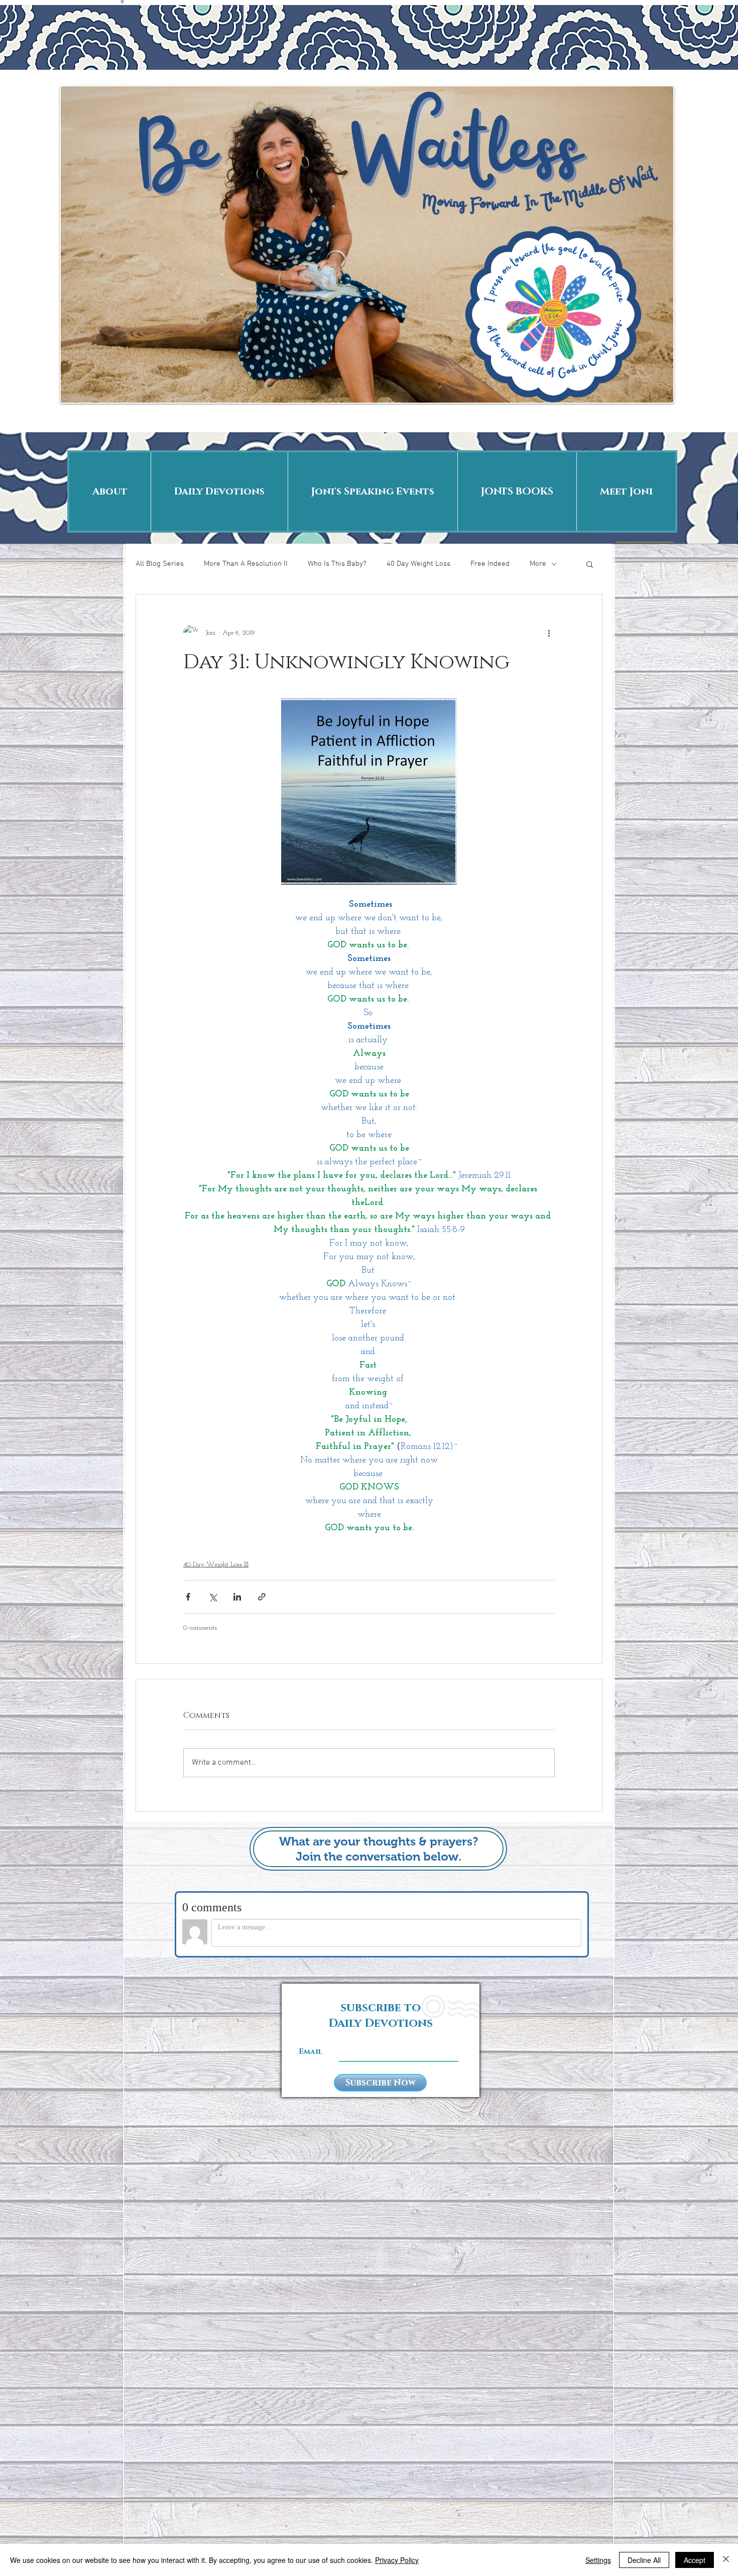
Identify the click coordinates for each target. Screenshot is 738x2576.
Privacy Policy (397, 2560)
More (538, 564)
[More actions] (549, 633)
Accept (695, 2560)
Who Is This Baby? (337, 564)
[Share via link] (262, 1597)
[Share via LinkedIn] (237, 1597)
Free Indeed (490, 564)
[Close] (726, 2560)
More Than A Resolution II (246, 564)
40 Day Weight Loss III (216, 1565)
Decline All (644, 2560)
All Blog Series (160, 564)
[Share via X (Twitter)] (213, 1597)
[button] (590, 564)
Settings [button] (598, 2560)
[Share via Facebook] (188, 1597)
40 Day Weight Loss (418, 564)
